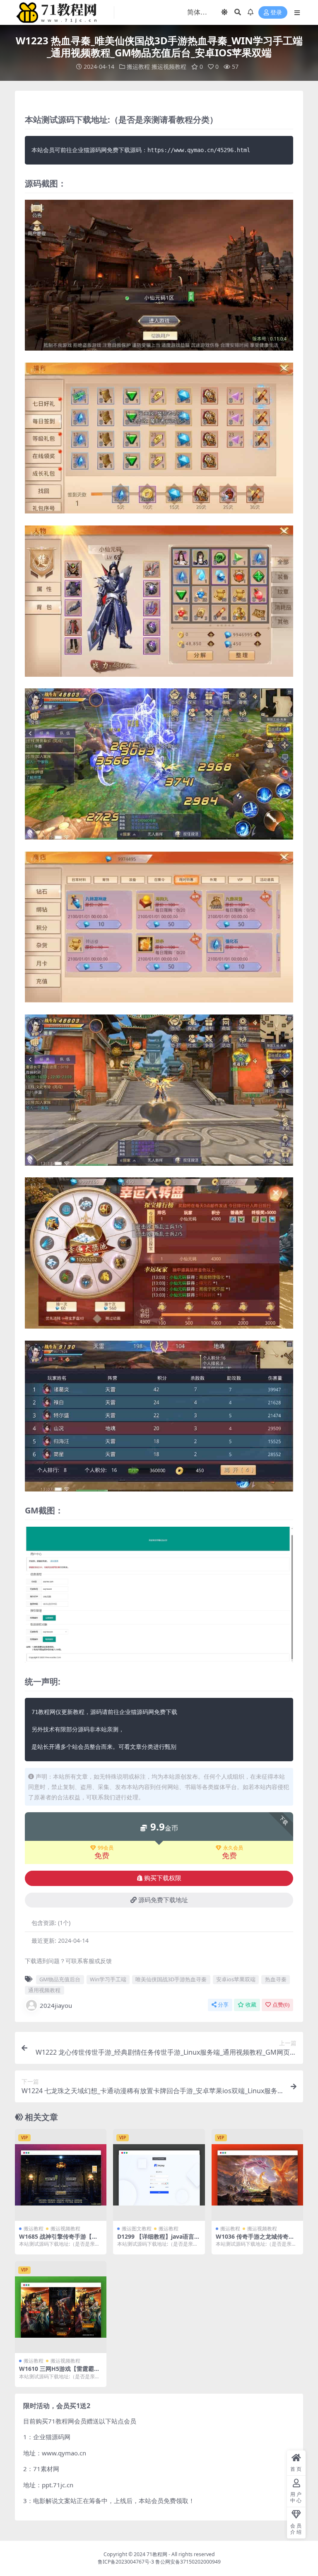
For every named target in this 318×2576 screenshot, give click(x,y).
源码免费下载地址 (163, 1900)
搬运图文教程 (137, 2229)
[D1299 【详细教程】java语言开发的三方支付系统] (159, 2175)
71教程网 (157, 2554)
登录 (276, 13)
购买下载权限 (163, 1878)
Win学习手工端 (108, 1979)
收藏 (251, 2005)
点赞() (281, 2005)
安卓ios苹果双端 (236, 1979)
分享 (223, 2005)
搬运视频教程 (169, 67)
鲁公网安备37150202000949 (188, 2562)
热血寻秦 (276, 1979)
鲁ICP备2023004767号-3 (126, 2562)
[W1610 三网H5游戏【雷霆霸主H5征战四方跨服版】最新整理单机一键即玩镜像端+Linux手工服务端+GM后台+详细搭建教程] (61, 2307)
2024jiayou (56, 2005)
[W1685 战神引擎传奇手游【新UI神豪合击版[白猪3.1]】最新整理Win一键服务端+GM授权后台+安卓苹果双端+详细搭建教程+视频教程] (61, 2175)
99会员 (106, 1848)
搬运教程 (138, 67)
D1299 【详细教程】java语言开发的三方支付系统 (159, 2240)
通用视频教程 (44, 1990)
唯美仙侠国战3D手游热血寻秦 (171, 1979)
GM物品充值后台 (60, 1979)
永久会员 (233, 1848)
